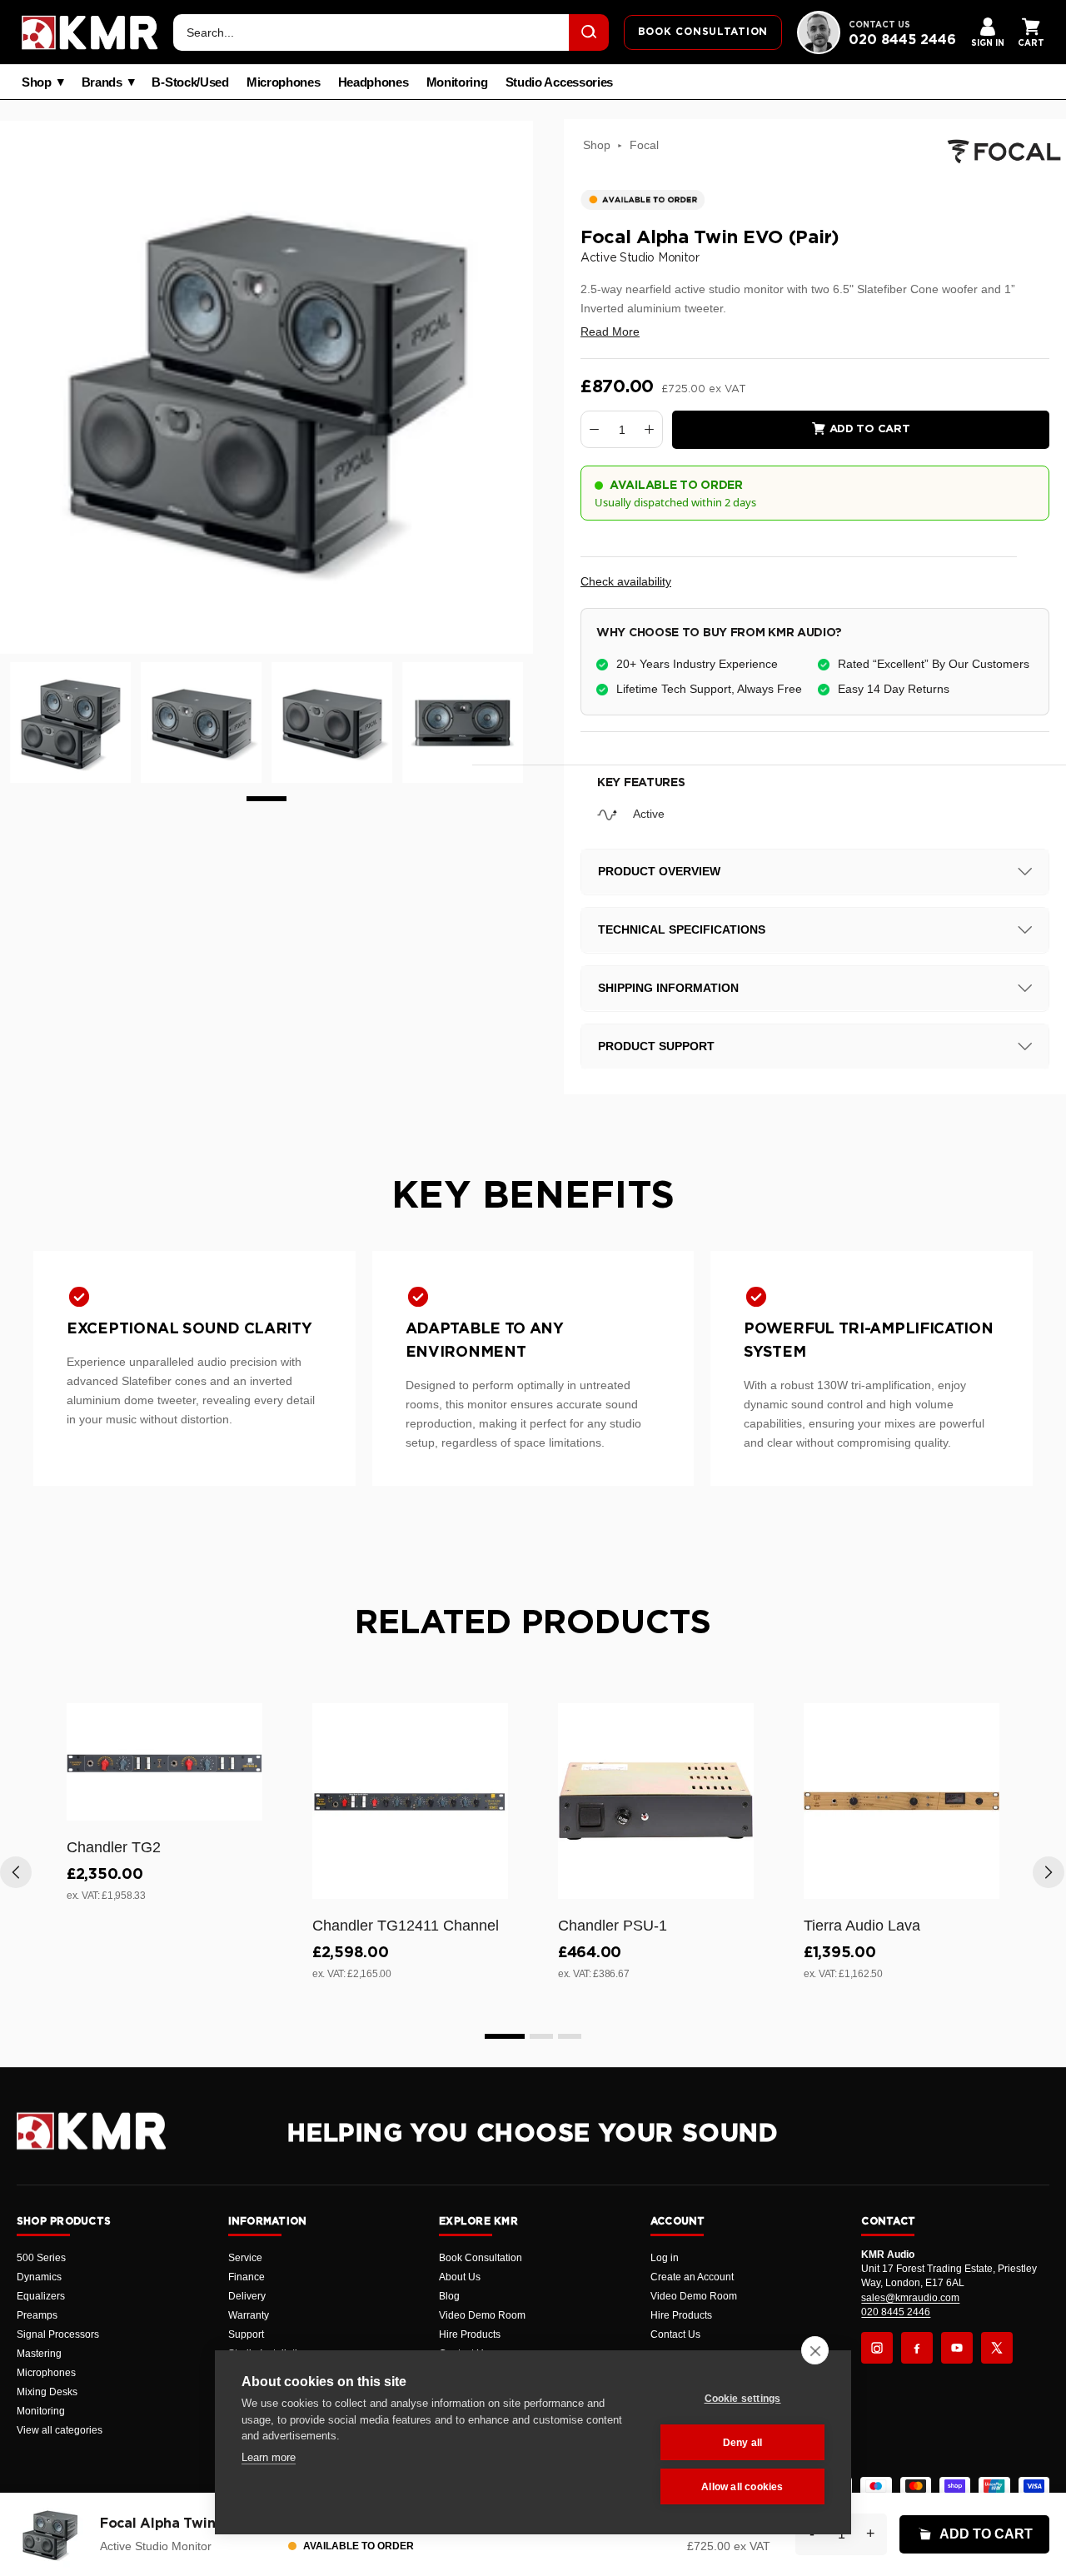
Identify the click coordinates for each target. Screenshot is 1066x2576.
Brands (102, 82)
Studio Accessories (560, 82)
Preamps (37, 2315)
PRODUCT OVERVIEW (659, 871)
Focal (644, 145)
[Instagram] (877, 2348)
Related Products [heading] (533, 1623)
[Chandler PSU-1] (656, 1801)
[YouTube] (957, 2348)
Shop (37, 82)
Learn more (269, 2457)
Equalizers (41, 2296)
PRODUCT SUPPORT (656, 1046)
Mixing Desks (47, 2392)
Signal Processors (58, 2334)
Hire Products (470, 2334)
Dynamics (39, 2277)
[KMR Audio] (90, 32)
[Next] (1049, 1872)
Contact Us (675, 2334)
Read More (610, 331)
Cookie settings (743, 2399)
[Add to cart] (242, 1805)
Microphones (284, 82)
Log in (665, 2258)
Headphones (374, 82)
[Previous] (16, 1872)
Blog (449, 2296)
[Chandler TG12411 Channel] (410, 1801)
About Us (460, 2277)
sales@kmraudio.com (910, 2298)
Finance (247, 2277)
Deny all (743, 2443)
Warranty (249, 2315)
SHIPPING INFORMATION (668, 988)
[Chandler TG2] (164, 1762)
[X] (997, 2348)
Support (246, 2334)
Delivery (247, 2296)
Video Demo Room (482, 2315)
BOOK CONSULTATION (703, 32)
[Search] (589, 32)
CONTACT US (879, 25)
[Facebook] (917, 2348)
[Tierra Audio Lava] (902, 1801)
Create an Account (692, 2277)
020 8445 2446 (902, 40)
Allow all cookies (742, 2487)
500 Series (41, 2258)
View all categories (60, 2430)
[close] (815, 2350)
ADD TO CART (986, 2534)
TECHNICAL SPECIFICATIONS (682, 929)
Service (245, 2258)
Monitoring (457, 82)
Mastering (39, 2354)
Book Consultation (481, 2258)
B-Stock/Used (190, 82)
